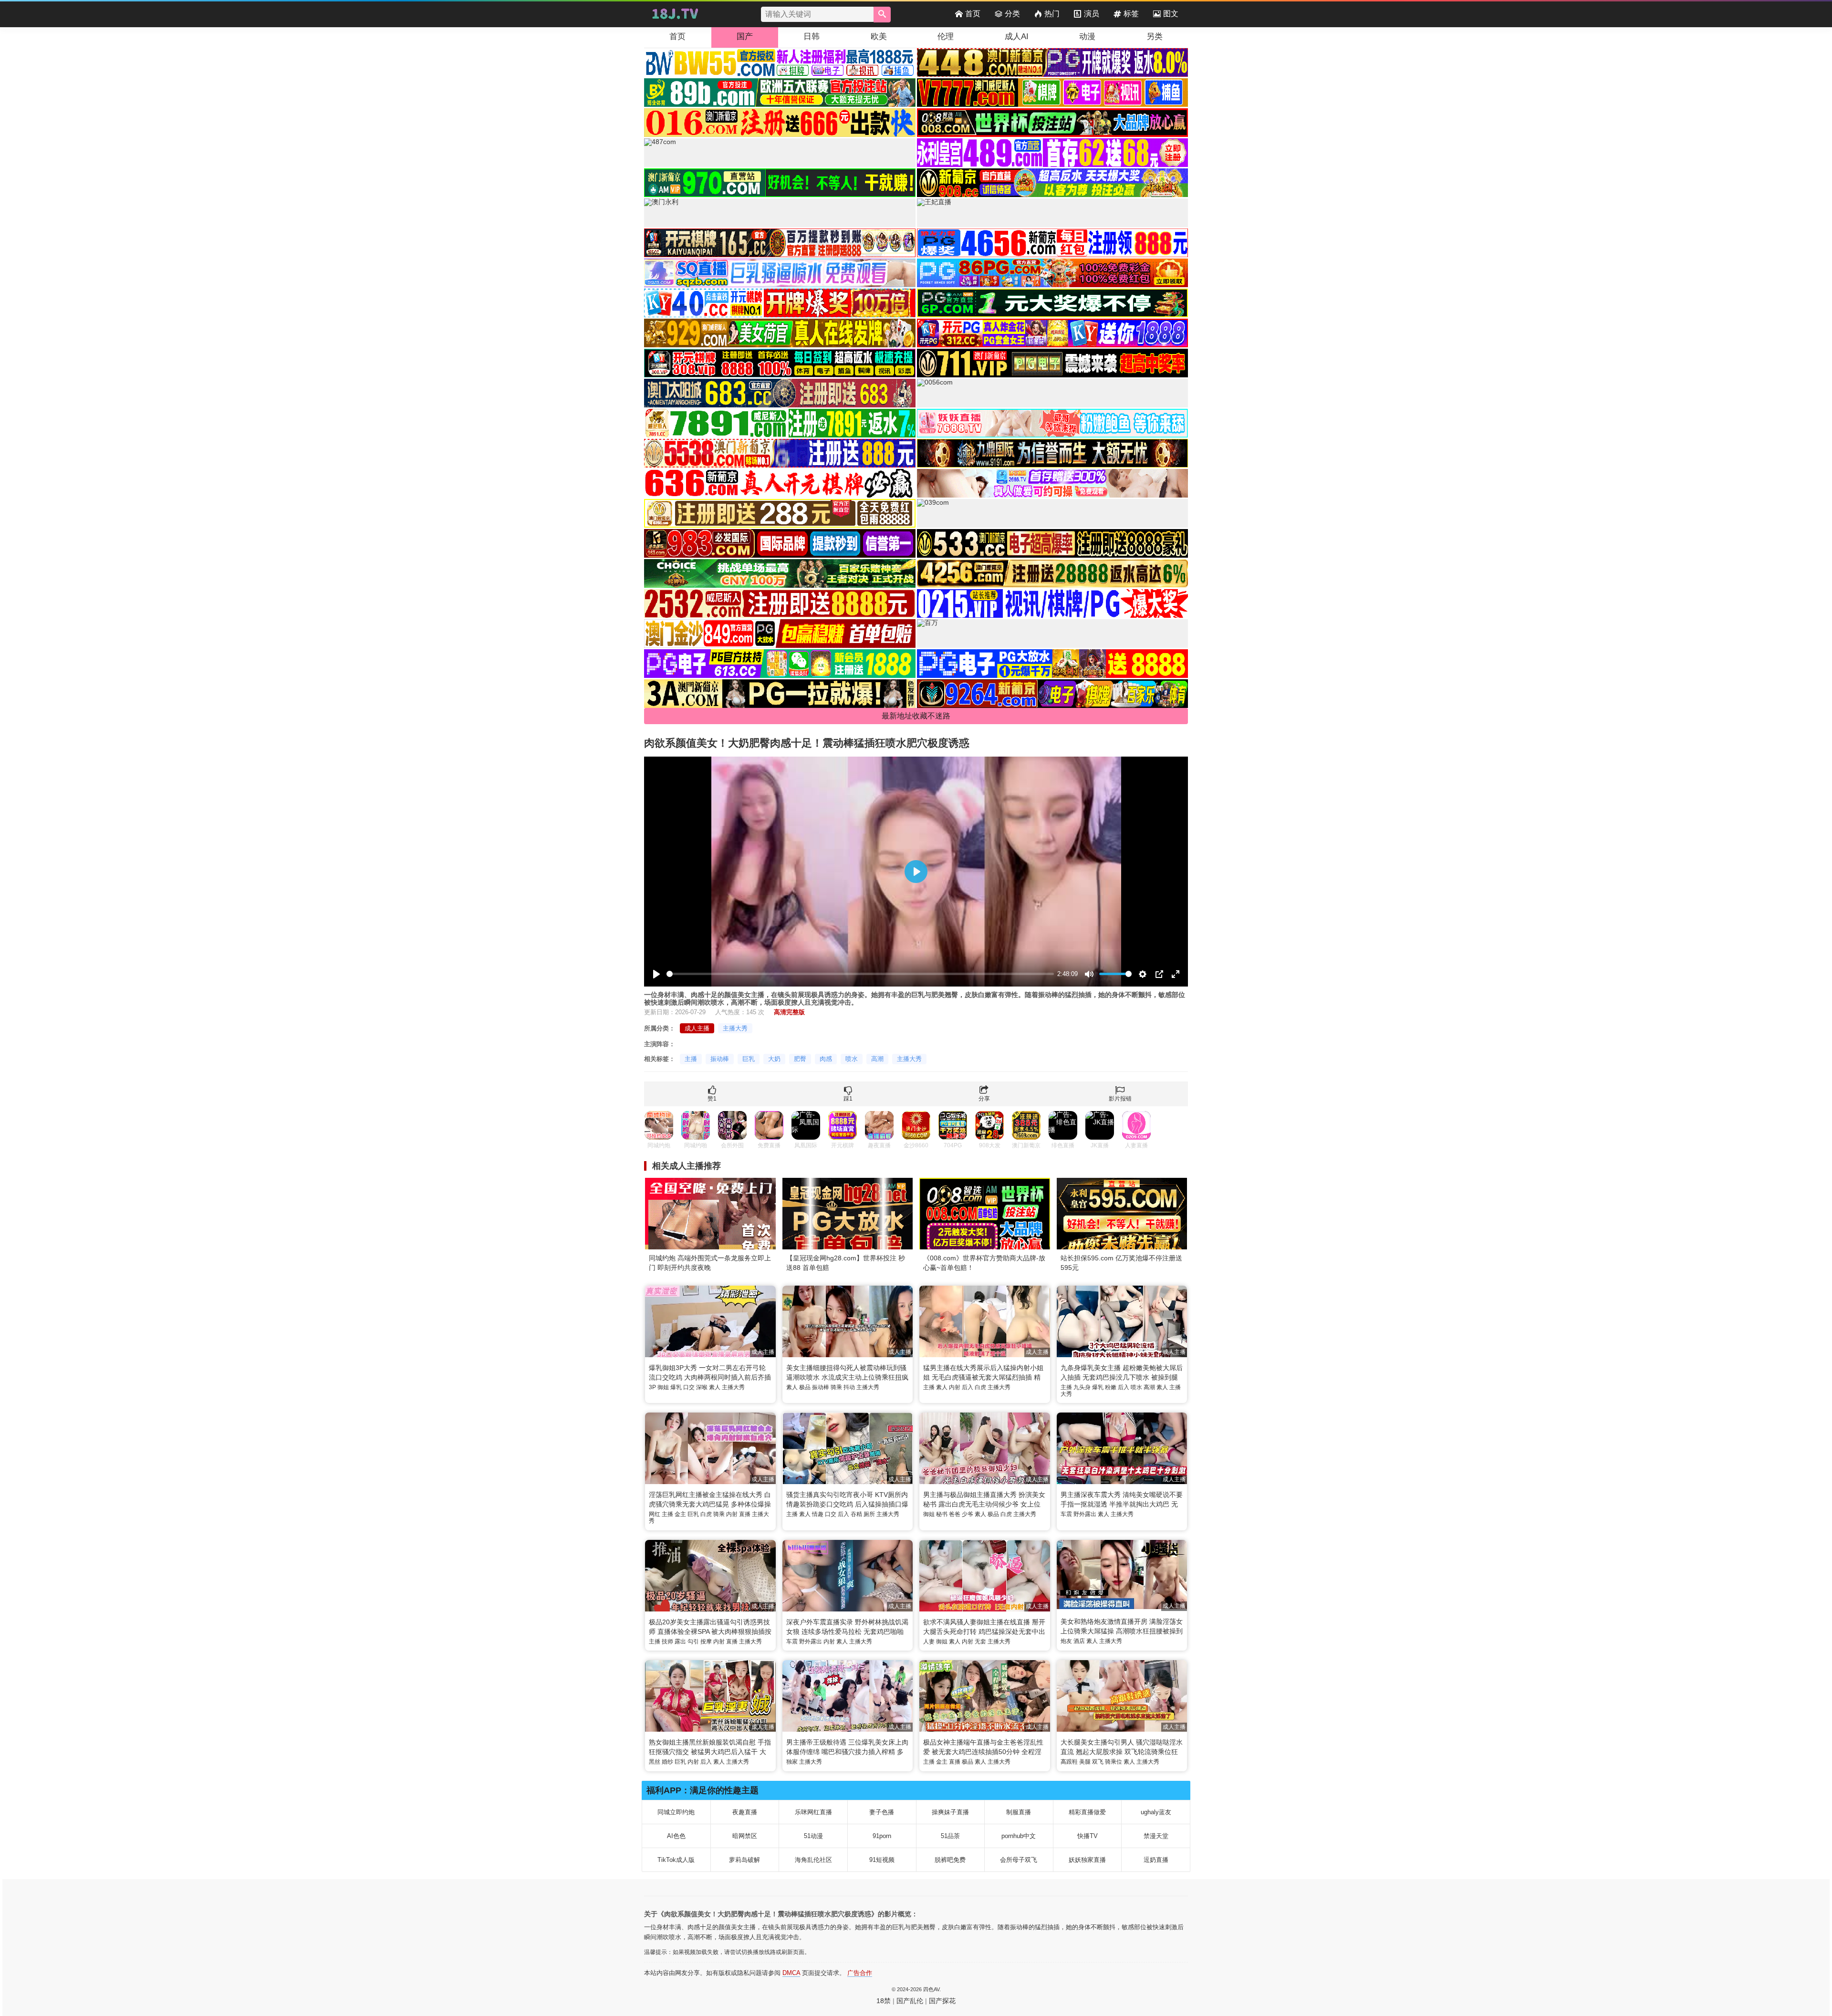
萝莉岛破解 (744, 1860)
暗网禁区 (745, 1836)
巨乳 (749, 1059)
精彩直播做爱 (1087, 1812)
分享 (984, 1099)
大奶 (774, 1059)
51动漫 (813, 1836)
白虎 (980, 1387)
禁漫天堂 (1156, 1836)
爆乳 (676, 1387)
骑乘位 (1114, 1762)
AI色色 (676, 1836)
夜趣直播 (745, 1812)
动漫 (1087, 36)
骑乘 (836, 1387)
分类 (1012, 14)
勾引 (693, 1642)
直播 (745, 1514)
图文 (1171, 14)
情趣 (818, 1514)
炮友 (1066, 1641)
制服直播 (1019, 1812)
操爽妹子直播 (950, 1812)
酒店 (1079, 1641)
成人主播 (697, 1028)
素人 (715, 1387)
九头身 (1082, 1387)
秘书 (942, 1514)
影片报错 (1120, 1099)
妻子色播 (882, 1812)
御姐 (663, 1387)
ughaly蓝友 (1156, 1812)
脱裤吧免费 (950, 1860)
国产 (745, 36)
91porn (882, 1836)
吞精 (856, 1514)
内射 (955, 1387)
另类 (1155, 36)
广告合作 (860, 1973)
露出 (680, 1642)
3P (652, 1387)
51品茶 (950, 1836)
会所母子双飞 (1019, 1860)
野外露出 (1085, 1514)
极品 (805, 1387)
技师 (667, 1642)
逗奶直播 (1156, 1860)
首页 (973, 14)
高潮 (877, 1059)
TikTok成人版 (676, 1860)
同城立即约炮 (676, 1812)
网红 (655, 1514)
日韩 (812, 36)
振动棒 (720, 1059)
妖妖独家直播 (1087, 1860)
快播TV (1088, 1836)
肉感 (826, 1059)
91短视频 (882, 1860)
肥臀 (800, 1059)
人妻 (929, 1642)
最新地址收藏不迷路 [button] (916, 716)
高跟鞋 (1069, 1762)
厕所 (869, 1514)
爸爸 (955, 1514)
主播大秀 (735, 1028)
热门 (1052, 14)
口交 (689, 1387)
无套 (980, 1642)
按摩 (706, 1642)
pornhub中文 (1019, 1836)
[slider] (860, 974)
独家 (792, 1762)
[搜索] (882, 15)
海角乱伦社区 (813, 1860)
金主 (680, 1514)
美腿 (1085, 1762)
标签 (1131, 14)
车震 (1066, 1514)
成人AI (1017, 36)
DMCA (791, 1973)
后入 (968, 1387)
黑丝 (655, 1762)
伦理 (946, 36)
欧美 (879, 36)
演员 (1092, 14)
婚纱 (667, 1762)
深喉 (702, 1387)
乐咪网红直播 (813, 1812)
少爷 (968, 1514)
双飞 (1098, 1762)
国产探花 (942, 2001)
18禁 (884, 2001)
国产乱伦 (910, 2001)
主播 (691, 1059)
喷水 (852, 1059)
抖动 (849, 1387)
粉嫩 (1111, 1387)
